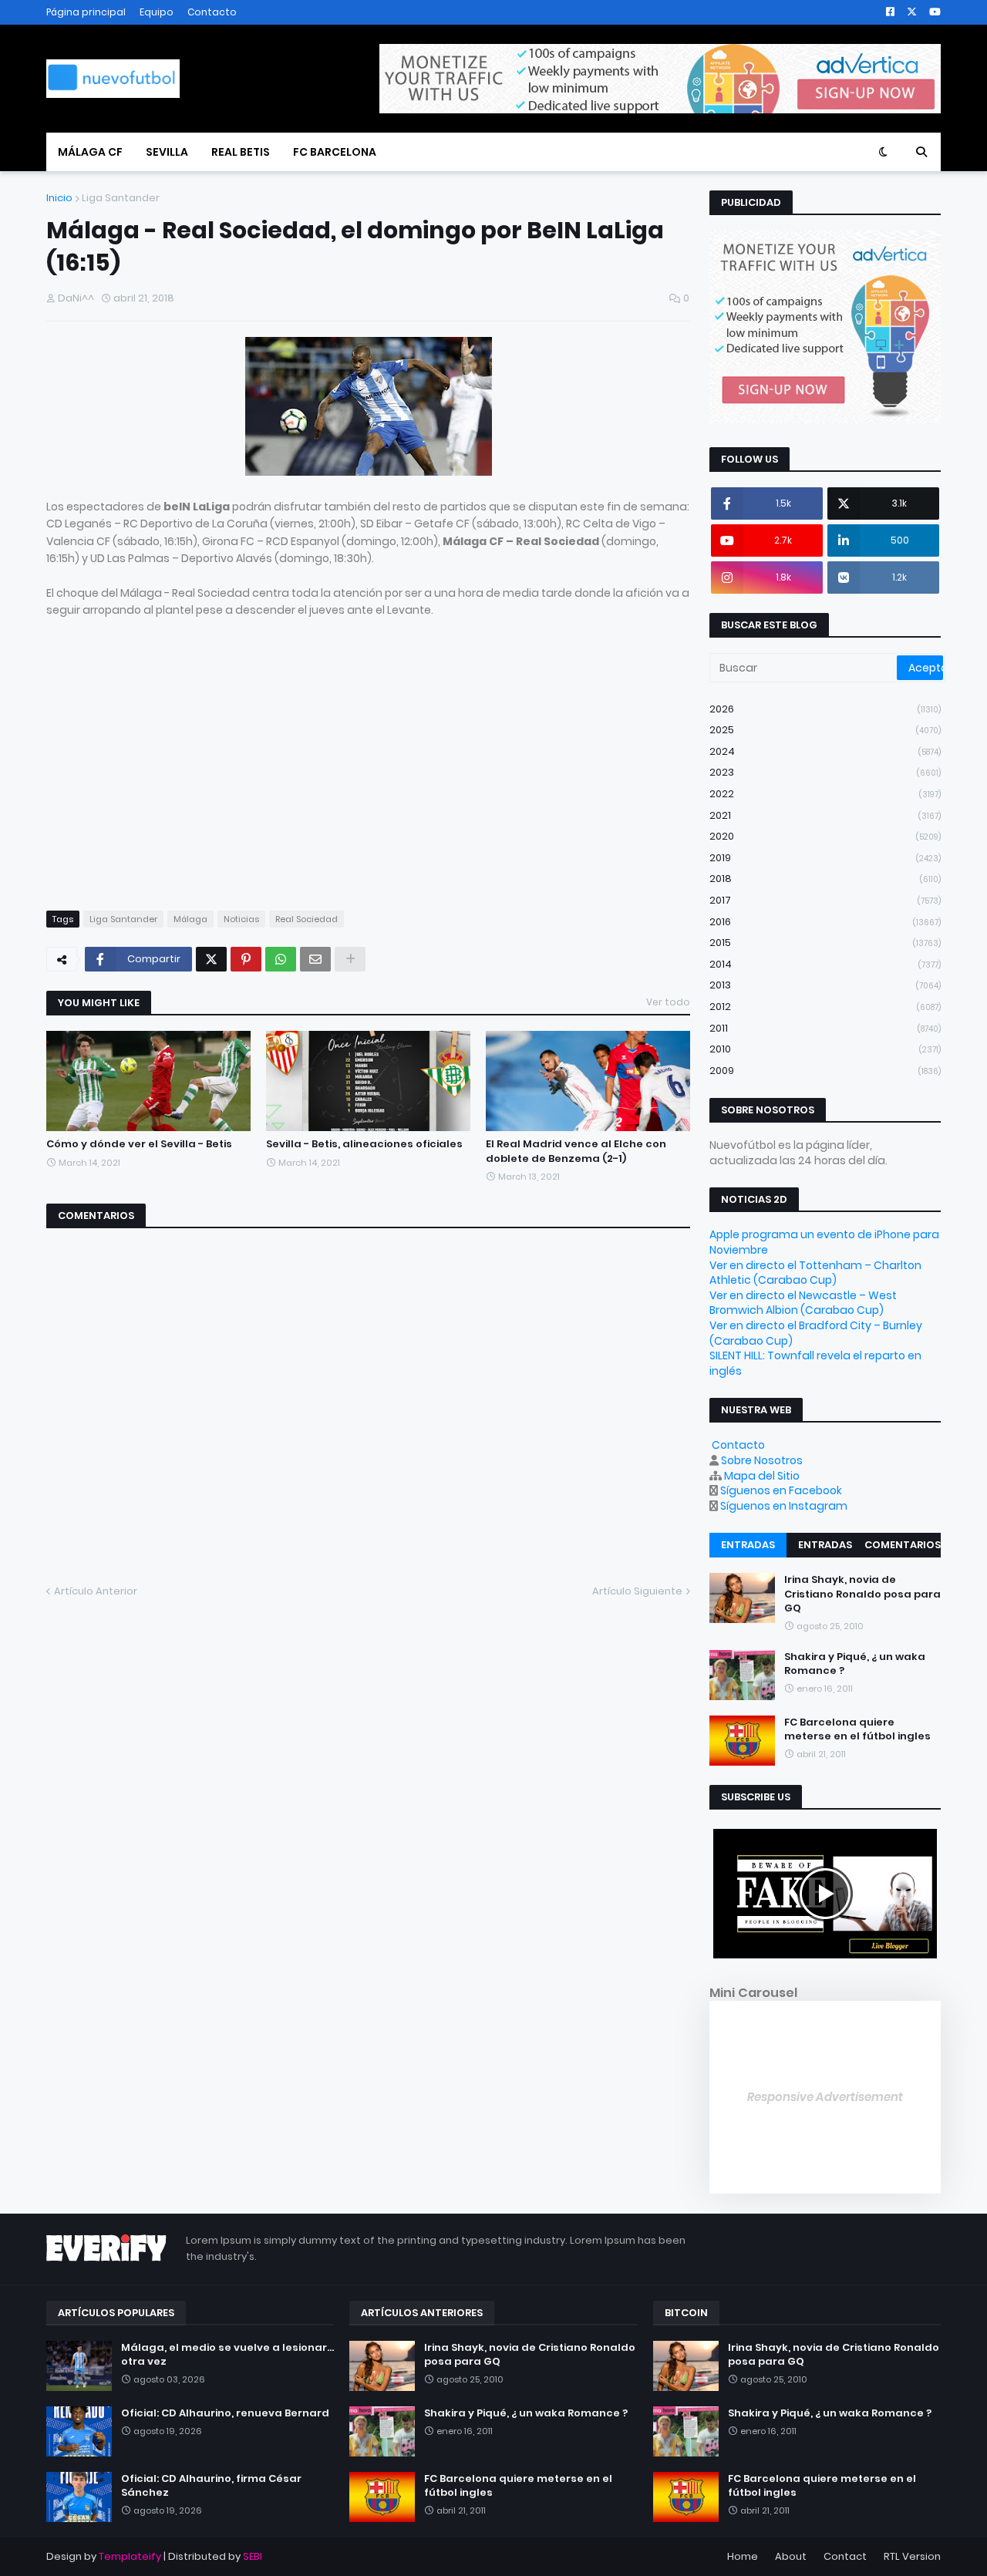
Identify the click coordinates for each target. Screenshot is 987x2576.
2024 (825, 751)
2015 (825, 943)
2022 (825, 794)
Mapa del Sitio (762, 1476)
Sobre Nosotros (762, 1460)
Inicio (59, 198)
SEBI (253, 2556)
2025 (825, 730)
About (791, 2556)
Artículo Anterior (96, 1591)
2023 (825, 772)
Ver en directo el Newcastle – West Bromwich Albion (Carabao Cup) (803, 1303)
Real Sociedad (307, 919)
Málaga (190, 919)
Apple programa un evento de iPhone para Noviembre (824, 1242)
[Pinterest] (246, 959)
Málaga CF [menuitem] (90, 152)
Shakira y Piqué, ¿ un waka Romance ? (855, 1664)
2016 (825, 922)
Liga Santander (121, 198)
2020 (825, 836)
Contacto (212, 12)
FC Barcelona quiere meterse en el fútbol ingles (857, 1729)
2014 (825, 964)
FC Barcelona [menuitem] (335, 152)
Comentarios (903, 1545)
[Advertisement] (176, 779)
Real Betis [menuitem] (241, 152)
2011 (825, 1028)
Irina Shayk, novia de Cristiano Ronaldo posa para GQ (862, 1594)
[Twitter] (211, 959)
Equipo (157, 12)
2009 (825, 1071)
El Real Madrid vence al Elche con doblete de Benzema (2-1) (576, 1151)
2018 (825, 879)
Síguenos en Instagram (784, 1506)
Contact (845, 2556)
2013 (825, 985)
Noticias (241, 919)
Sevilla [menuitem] (167, 152)
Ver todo (668, 1002)
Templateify (130, 2556)
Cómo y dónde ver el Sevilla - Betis (139, 1144)
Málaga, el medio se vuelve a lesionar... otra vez (227, 2355)
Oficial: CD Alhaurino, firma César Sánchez (211, 2486)
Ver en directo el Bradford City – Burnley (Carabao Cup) (816, 1333)
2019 (825, 858)
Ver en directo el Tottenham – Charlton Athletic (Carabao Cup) (815, 1273)
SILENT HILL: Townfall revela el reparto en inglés (815, 1363)
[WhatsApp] (281, 959)
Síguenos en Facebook (781, 1490)
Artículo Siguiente (637, 1591)
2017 (825, 900)
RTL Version (912, 2556)
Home (743, 2556)
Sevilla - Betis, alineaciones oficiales (364, 1144)
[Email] (315, 959)
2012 (825, 1007)
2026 (825, 709)
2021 (825, 815)
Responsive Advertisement (825, 2097)
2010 (825, 1049)
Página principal (86, 12)
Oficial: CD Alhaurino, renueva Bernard (225, 2413)
